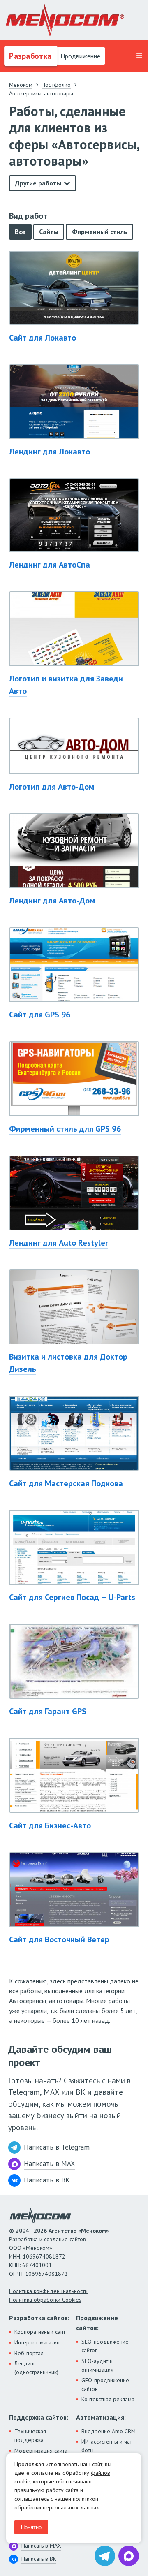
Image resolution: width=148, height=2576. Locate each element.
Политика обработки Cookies (45, 2300)
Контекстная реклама (108, 2399)
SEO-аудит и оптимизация (97, 2365)
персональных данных (71, 2507)
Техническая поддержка (30, 2436)
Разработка (29, 56)
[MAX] (129, 2556)
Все (20, 232)
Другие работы (38, 183)
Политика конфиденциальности (48, 2291)
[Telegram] (105, 2556)
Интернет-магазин (37, 2342)
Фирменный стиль (100, 232)
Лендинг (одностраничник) (36, 2368)
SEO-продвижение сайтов (105, 2346)
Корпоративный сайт (40, 2332)
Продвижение (80, 56)
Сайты (49, 232)
